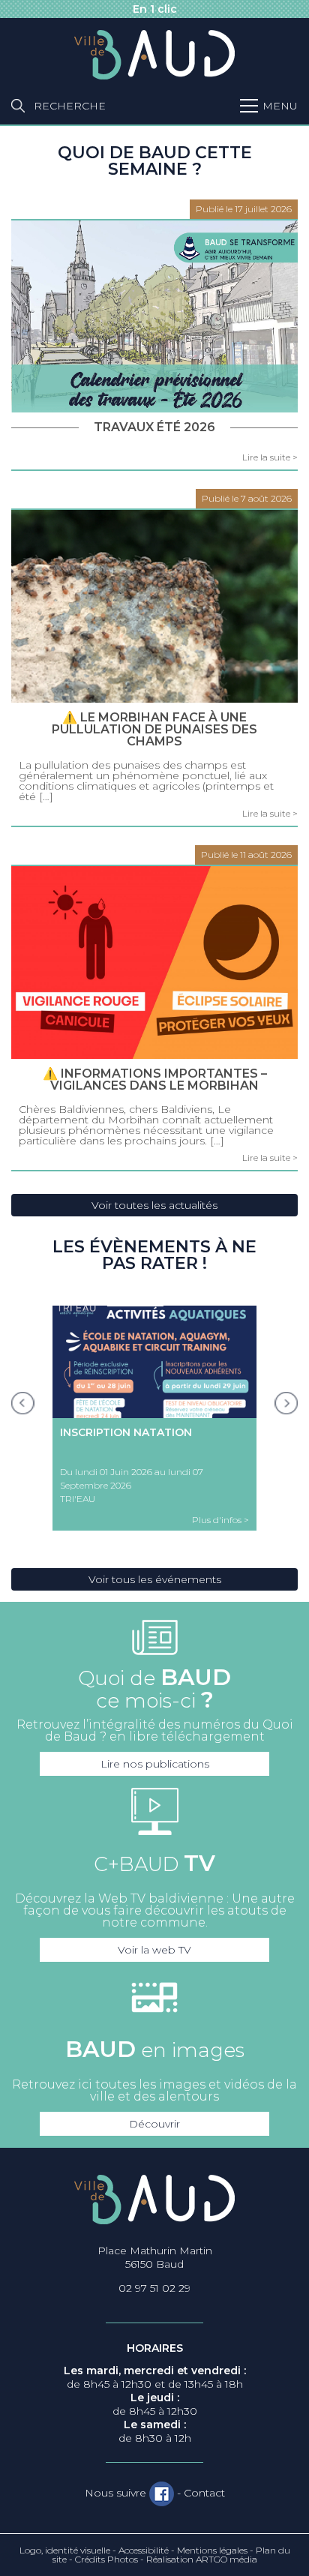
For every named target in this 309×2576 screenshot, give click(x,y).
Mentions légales (212, 2550)
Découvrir (154, 2124)
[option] (154, 1418)
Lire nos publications (155, 1764)
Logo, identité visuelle (65, 2550)
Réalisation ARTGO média (202, 2559)
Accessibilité (144, 2550)
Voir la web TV (154, 1950)
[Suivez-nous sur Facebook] (162, 2494)
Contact (204, 2493)
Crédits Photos (106, 2559)
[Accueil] (154, 55)
